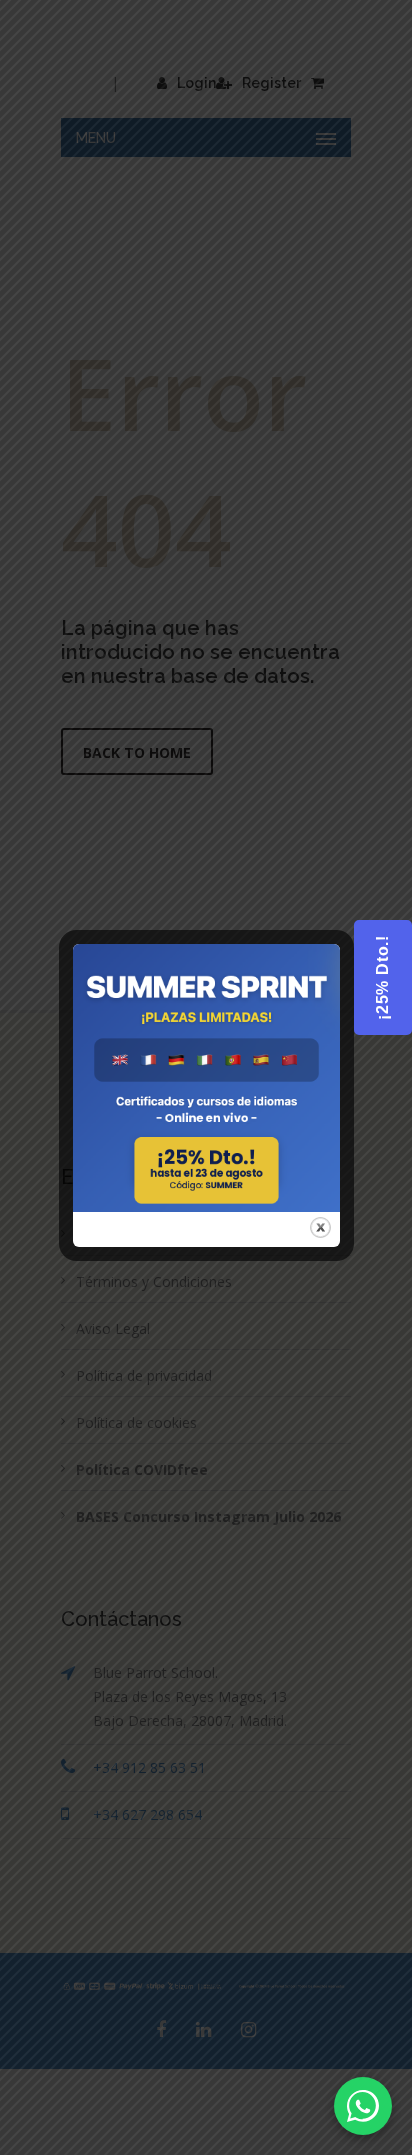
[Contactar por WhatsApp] (363, 2106)
